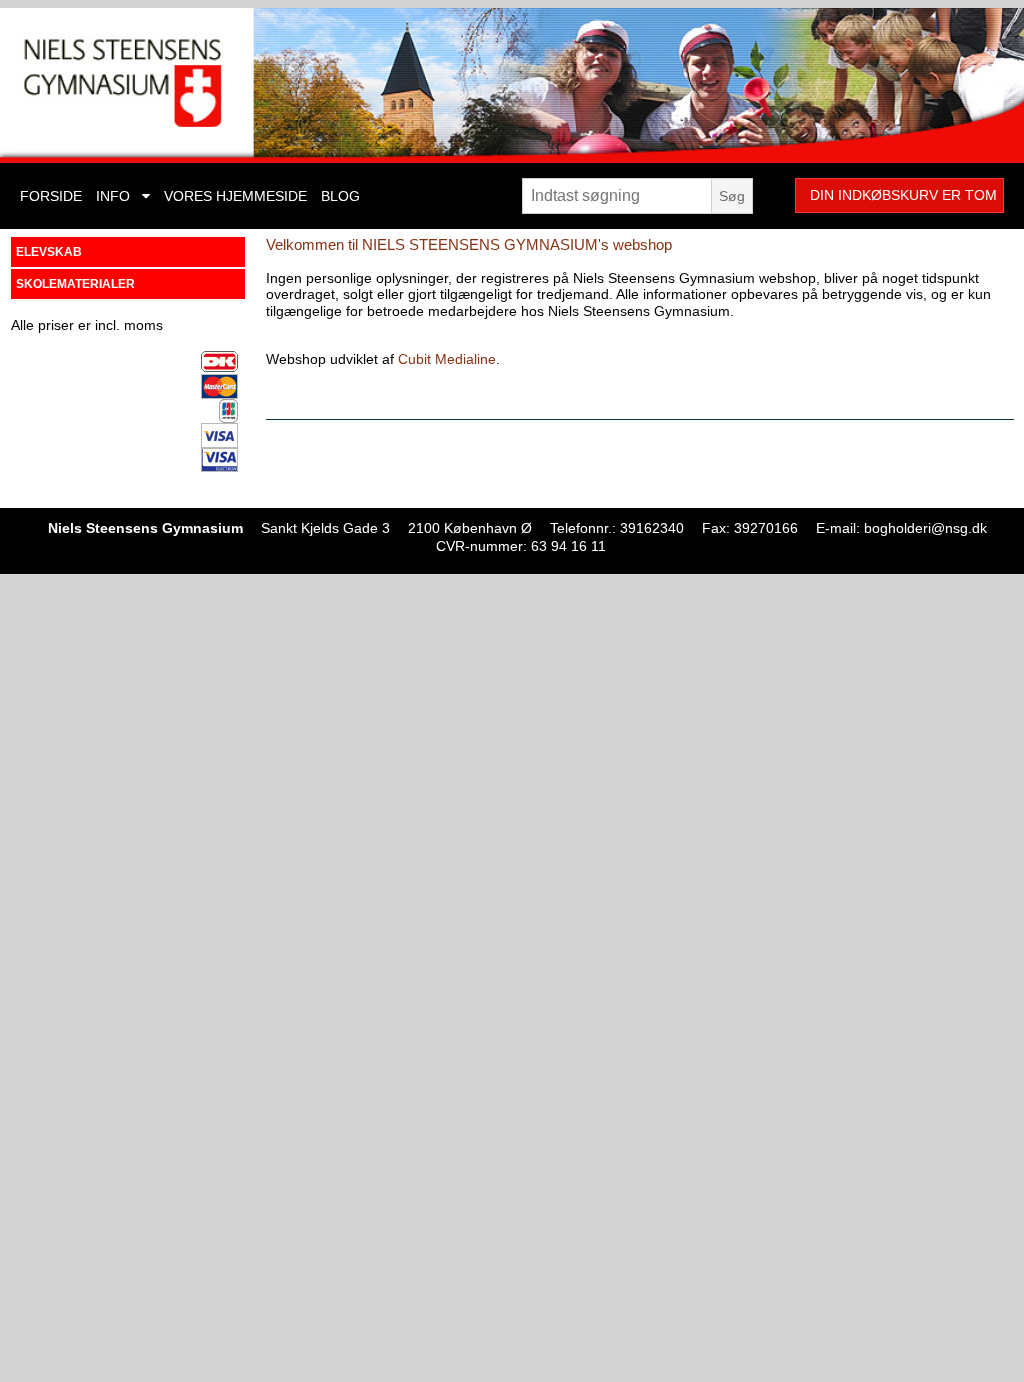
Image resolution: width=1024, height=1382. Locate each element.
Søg (732, 196)
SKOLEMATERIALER (75, 284)
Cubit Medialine (447, 359)
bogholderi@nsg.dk (925, 528)
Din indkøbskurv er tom (903, 195)
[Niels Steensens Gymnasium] (512, 85)
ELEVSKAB (49, 252)
